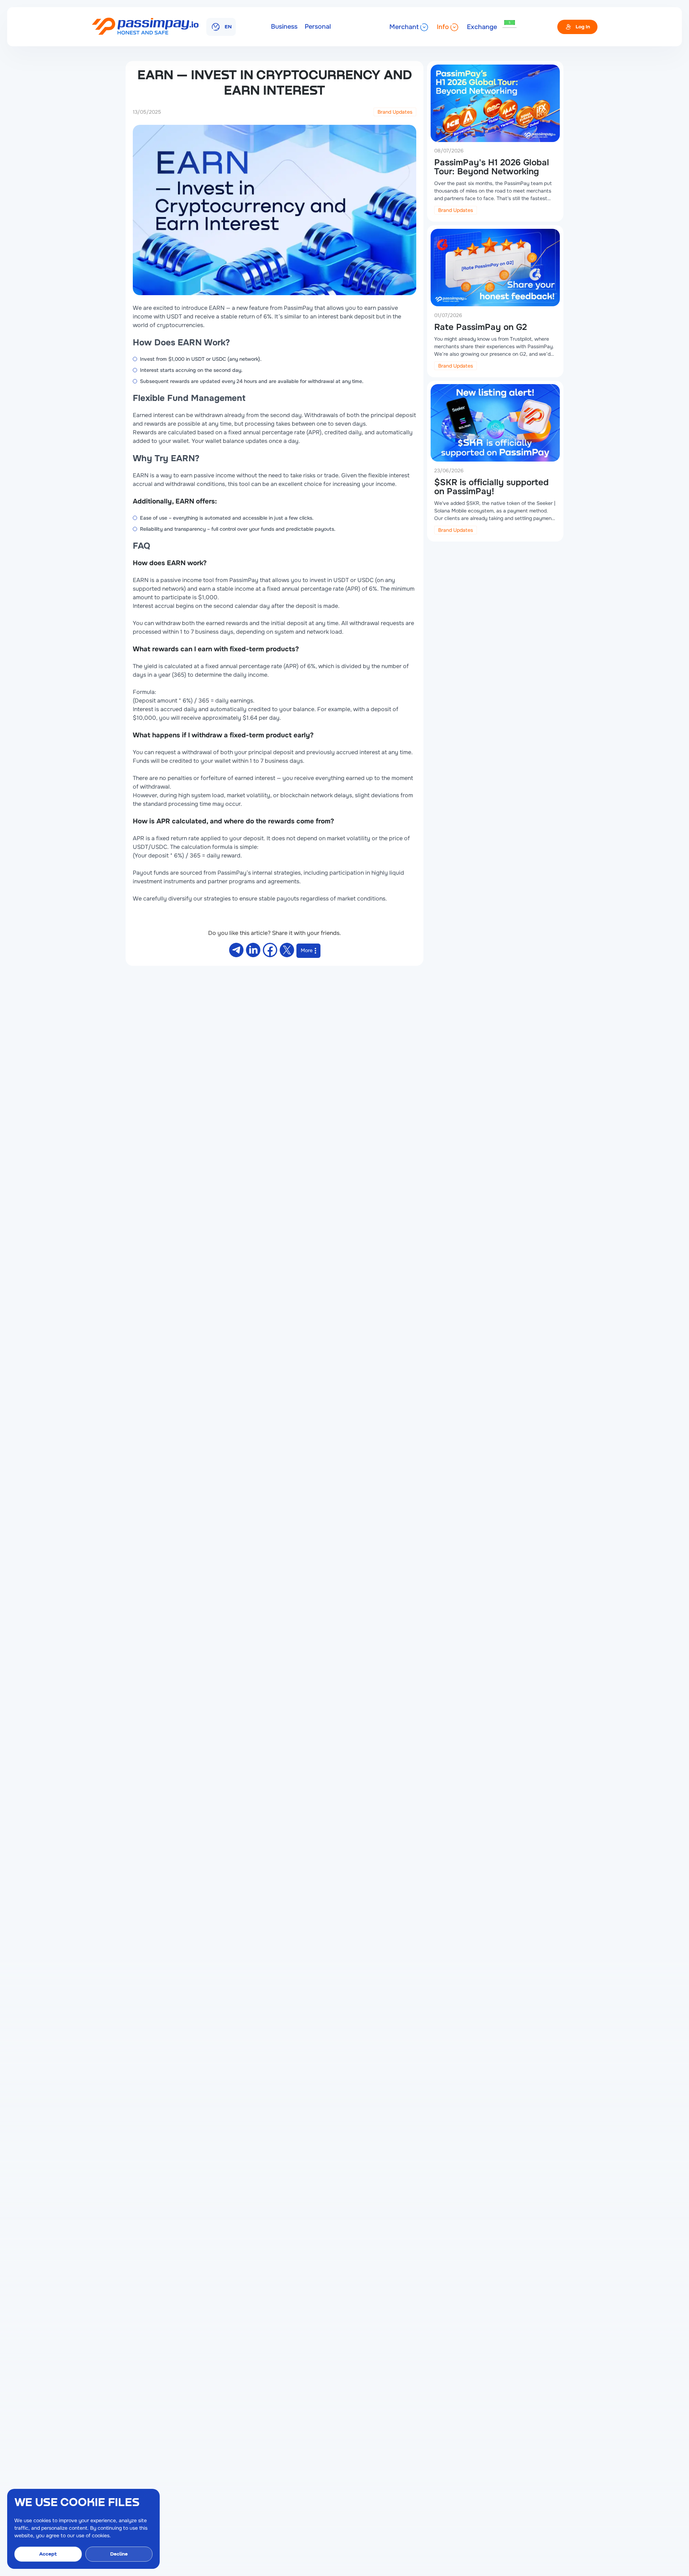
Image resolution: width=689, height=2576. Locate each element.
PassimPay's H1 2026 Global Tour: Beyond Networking (492, 167)
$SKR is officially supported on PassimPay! (491, 486)
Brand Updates (395, 112)
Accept (48, 2554)
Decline (119, 2554)
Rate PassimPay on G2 (481, 327)
